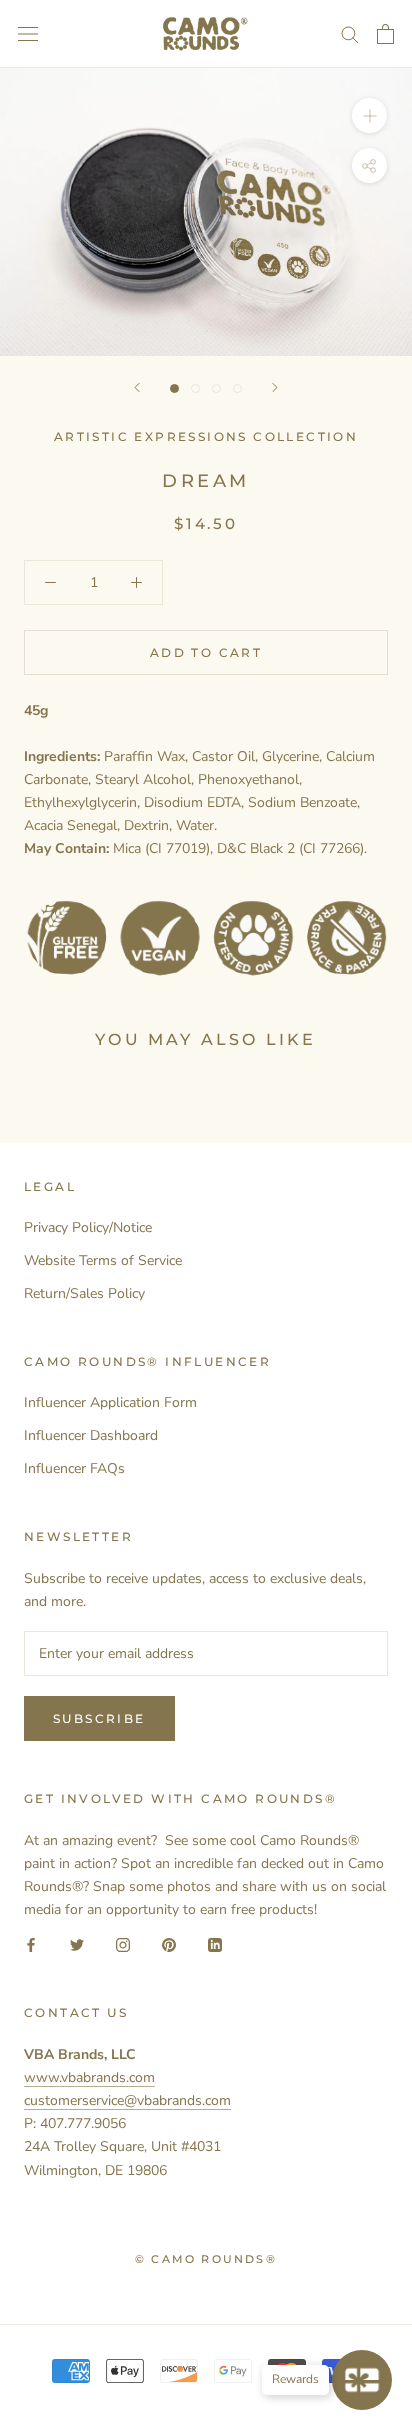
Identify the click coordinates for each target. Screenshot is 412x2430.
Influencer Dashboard (91, 1435)
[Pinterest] (169, 1943)
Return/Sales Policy (84, 1293)
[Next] (275, 387)
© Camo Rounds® (206, 2259)
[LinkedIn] (215, 1943)
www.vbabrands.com (89, 2077)
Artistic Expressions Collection (206, 436)
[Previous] (137, 387)
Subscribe (99, 1718)
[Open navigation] (28, 34)
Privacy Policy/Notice (88, 1227)
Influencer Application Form (110, 1402)
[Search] (350, 33)
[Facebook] (31, 1943)
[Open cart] (385, 34)
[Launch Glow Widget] (362, 2380)
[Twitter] (77, 1943)
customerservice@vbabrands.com (127, 2100)
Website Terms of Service (103, 1260)
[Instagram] (123, 1943)
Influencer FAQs (74, 1468)
